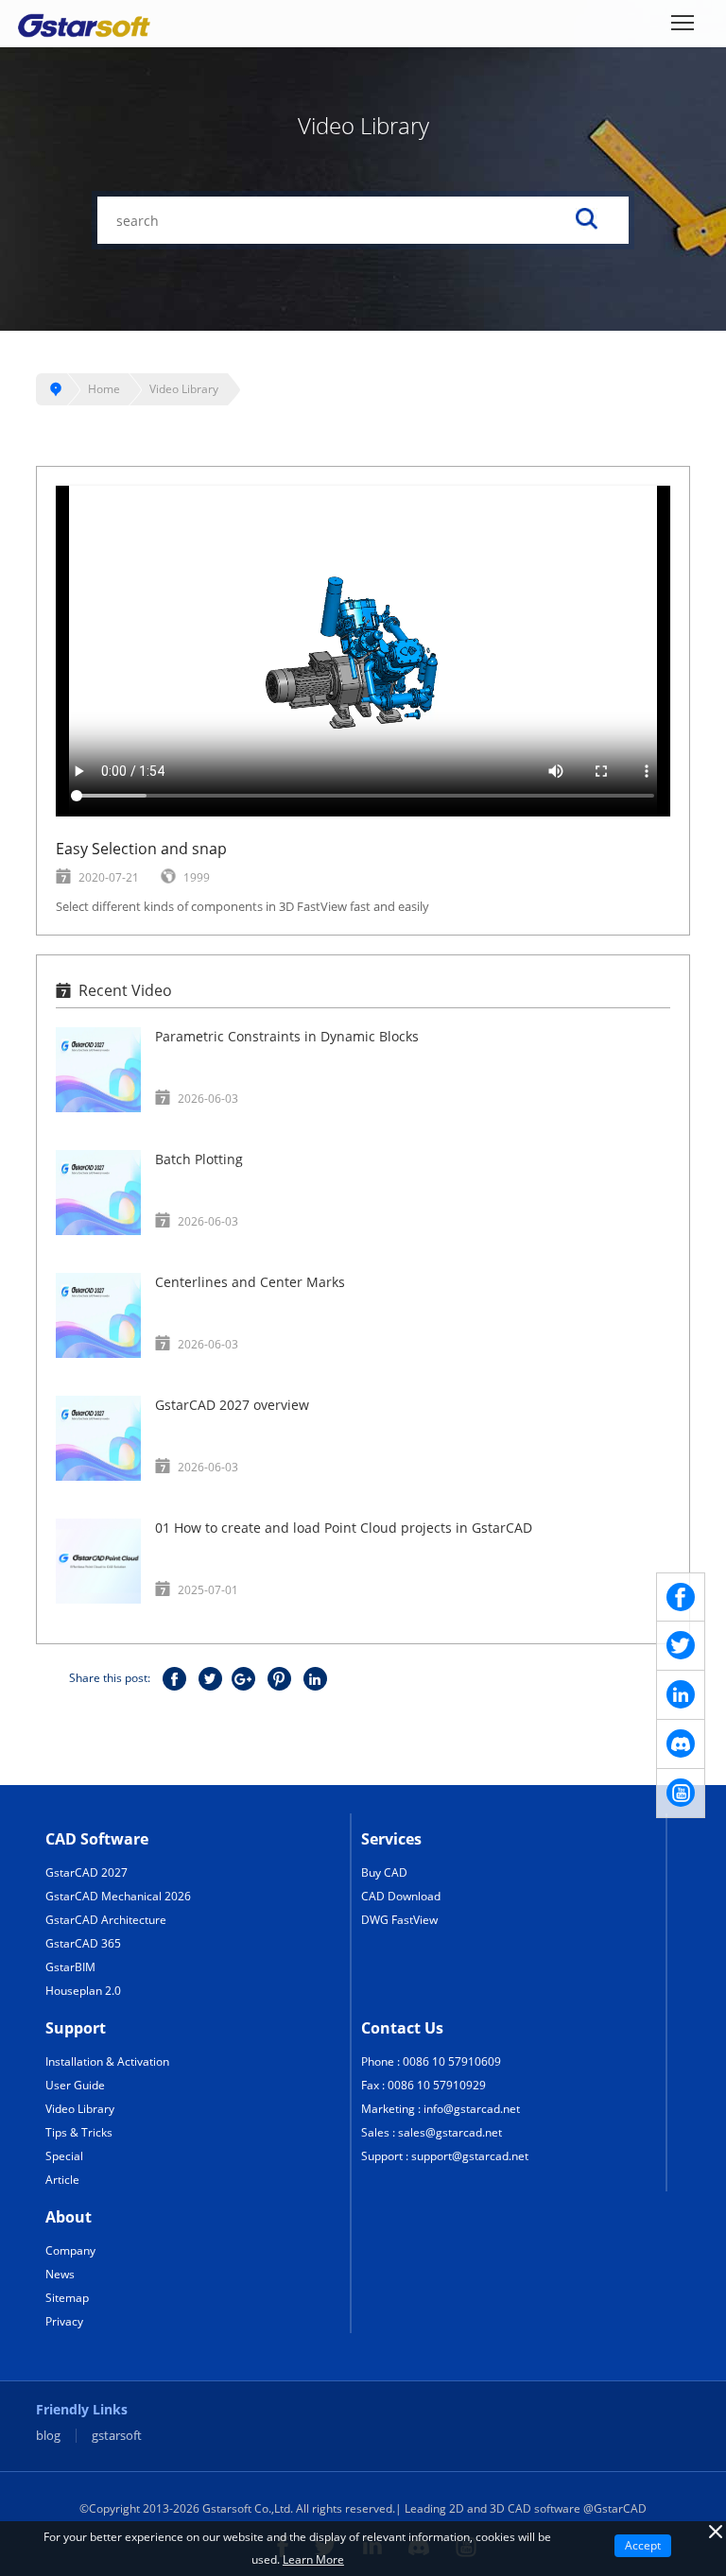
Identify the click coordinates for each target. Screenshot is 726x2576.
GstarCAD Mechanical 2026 (118, 1896)
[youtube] (681, 1794)
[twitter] (681, 1646)
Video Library (184, 389)
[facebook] (681, 1597)
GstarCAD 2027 (86, 1872)
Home (104, 389)
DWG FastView (399, 1920)
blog (48, 2436)
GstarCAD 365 (83, 1943)
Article (62, 2180)
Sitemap (67, 2298)
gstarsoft (117, 2436)
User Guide (75, 2085)
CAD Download (401, 1896)
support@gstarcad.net (470, 2156)
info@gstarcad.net (472, 2109)
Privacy (64, 2321)
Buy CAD (384, 1872)
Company (70, 2250)
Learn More (313, 2559)
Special (64, 2156)
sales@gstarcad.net (450, 2132)
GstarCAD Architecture (106, 1920)
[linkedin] (681, 1695)
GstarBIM (70, 1967)
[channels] (681, 1744)
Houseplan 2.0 (83, 1991)
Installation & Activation (107, 2061)
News (60, 2274)
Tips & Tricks (79, 2132)
